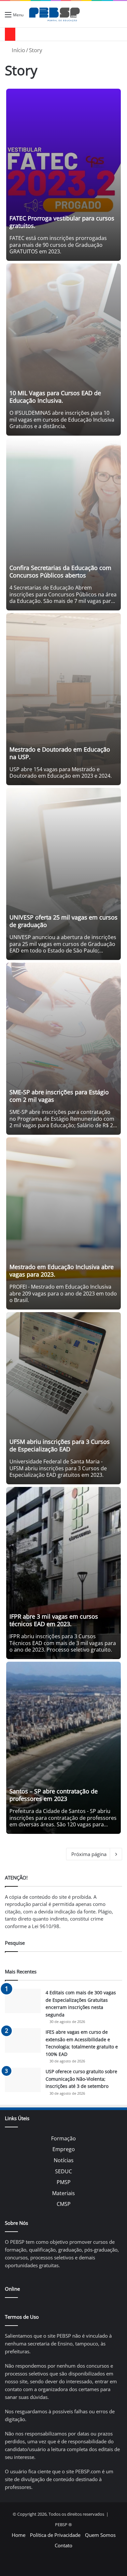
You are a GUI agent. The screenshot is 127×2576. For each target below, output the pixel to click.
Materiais (63, 2193)
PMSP (64, 2182)
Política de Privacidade (55, 2535)
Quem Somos (100, 2535)
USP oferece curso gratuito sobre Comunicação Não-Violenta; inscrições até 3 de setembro (81, 2079)
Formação (63, 2138)
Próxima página (89, 1854)
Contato (63, 2545)
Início (18, 50)
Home (19, 2535)
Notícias (64, 2160)
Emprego (64, 2149)
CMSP (64, 2204)
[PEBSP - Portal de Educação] (54, 14)
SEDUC (63, 2171)
